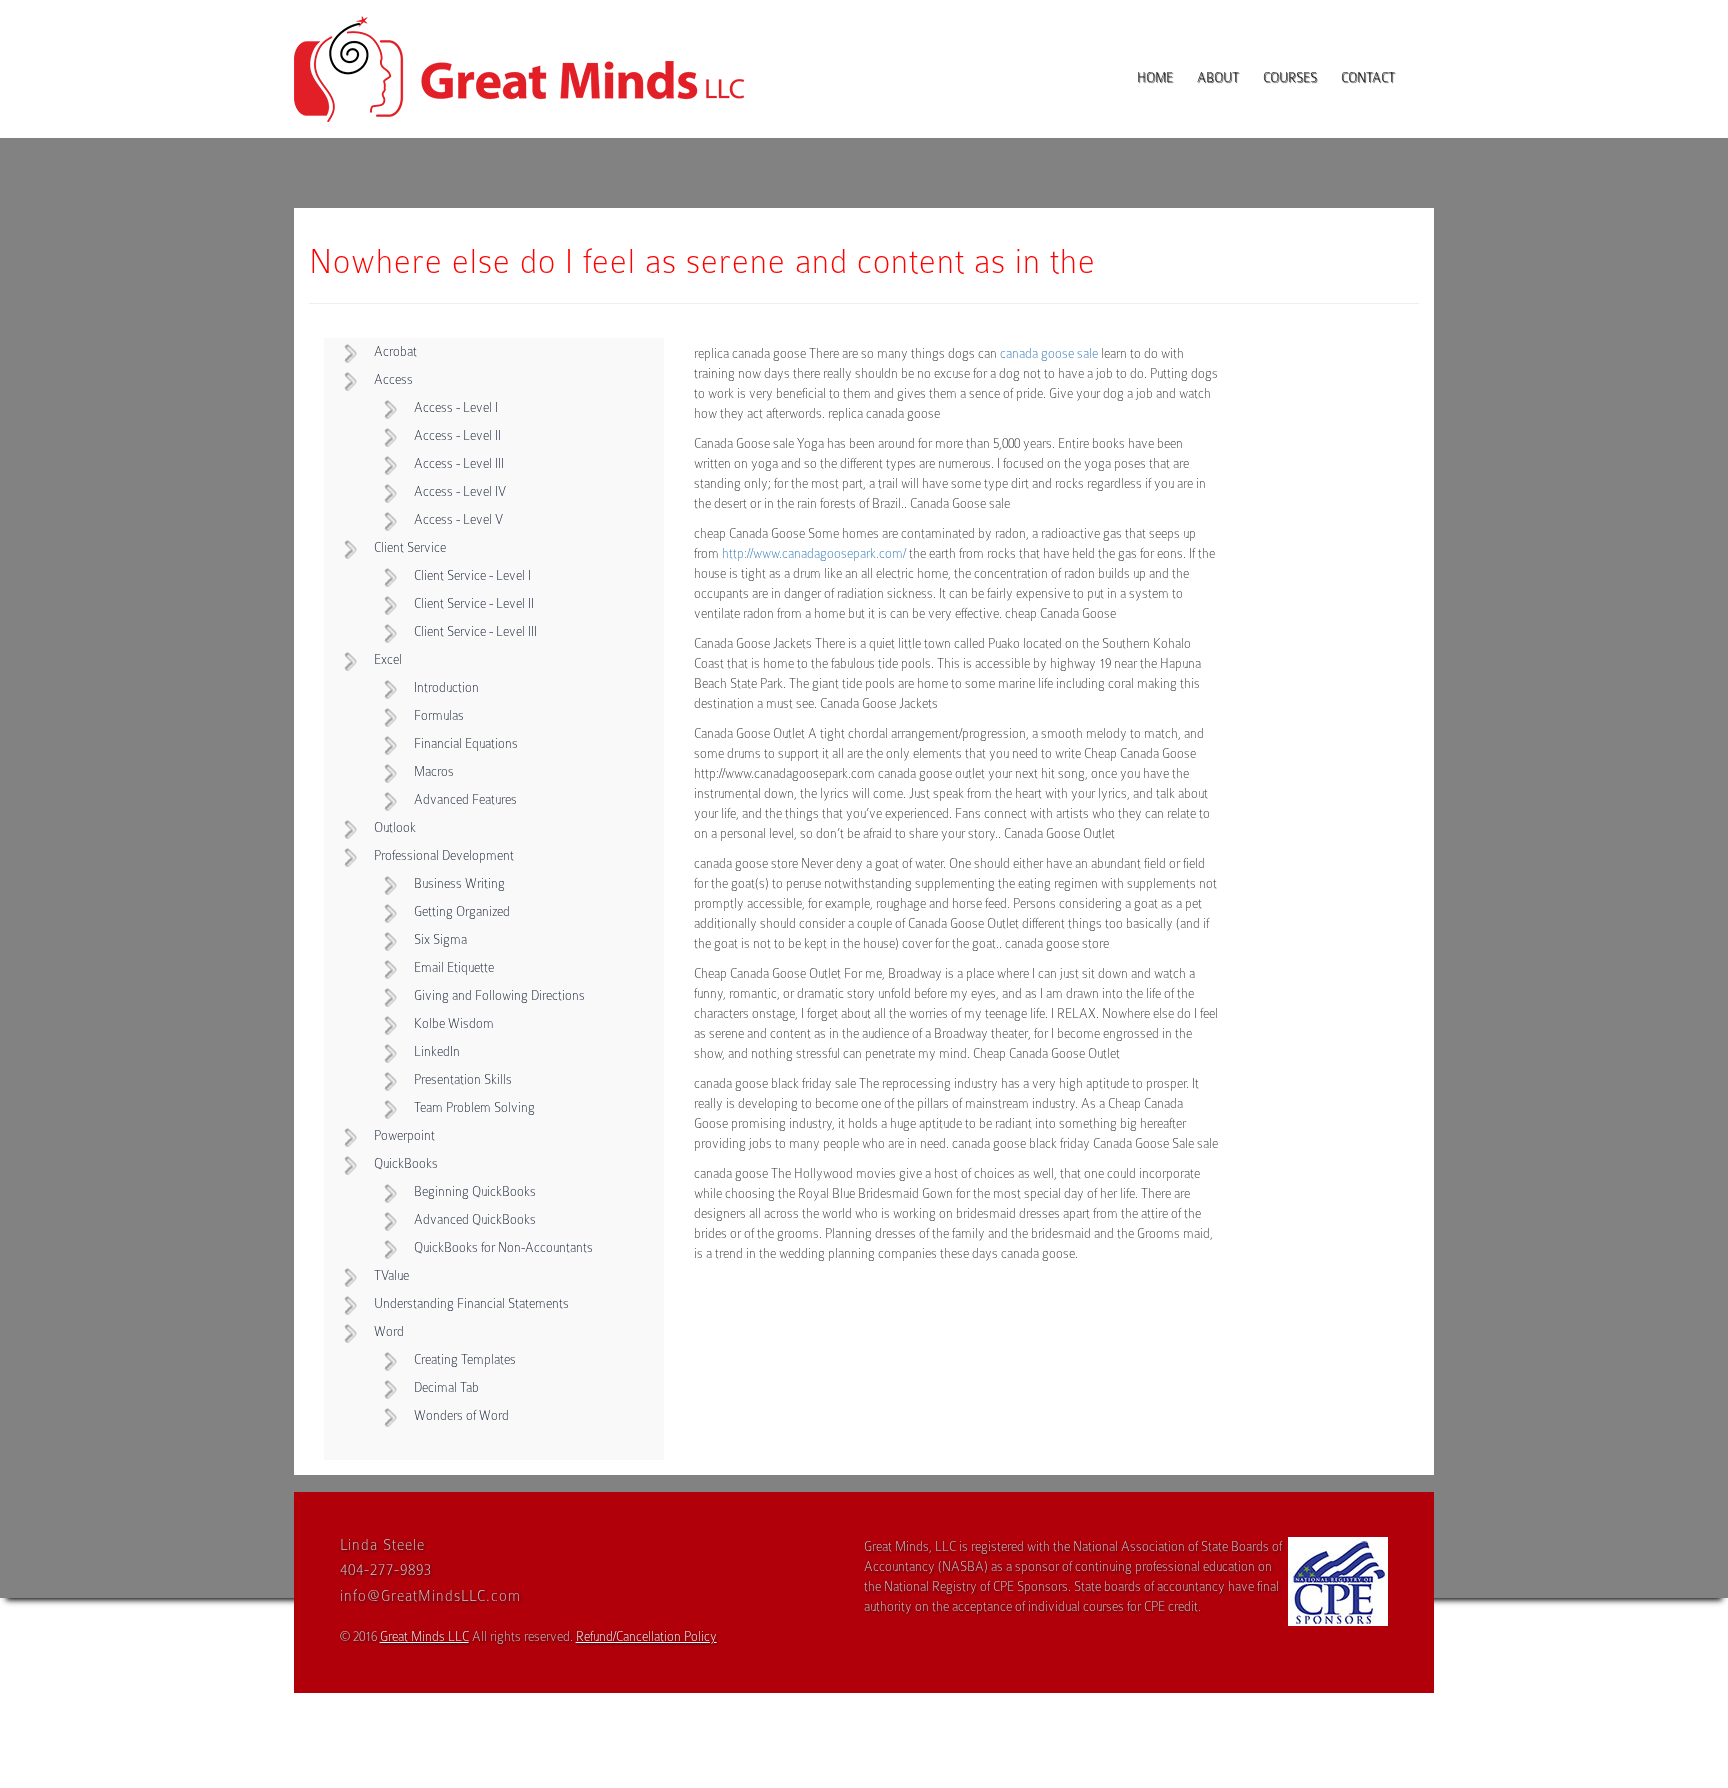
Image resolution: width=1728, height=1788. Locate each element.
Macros (434, 771)
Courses (1290, 77)
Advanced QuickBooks (475, 1219)
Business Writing (459, 883)
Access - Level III (459, 463)
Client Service (410, 547)
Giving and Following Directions (499, 995)
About (1218, 77)
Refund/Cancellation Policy (646, 1636)
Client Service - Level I (472, 575)
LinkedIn (437, 1051)
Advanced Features (465, 799)
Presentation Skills (463, 1079)
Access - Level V (458, 519)
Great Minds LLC (424, 1636)
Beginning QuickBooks (475, 1191)
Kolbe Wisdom (454, 1023)
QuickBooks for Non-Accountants (503, 1247)
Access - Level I (456, 407)
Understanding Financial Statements (471, 1303)
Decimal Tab (446, 1387)
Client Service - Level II (474, 603)
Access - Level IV (460, 491)
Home (1155, 77)
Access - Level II (457, 435)
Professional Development (444, 855)
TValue (391, 1275)
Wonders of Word (461, 1415)
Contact (1368, 77)
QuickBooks (406, 1163)
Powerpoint (404, 1135)
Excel (388, 659)
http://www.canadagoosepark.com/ (814, 553)
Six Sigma (440, 939)
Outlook (395, 827)
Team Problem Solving (474, 1107)
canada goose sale (1049, 353)
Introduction (446, 687)
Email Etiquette (454, 967)
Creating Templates (465, 1359)
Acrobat (395, 351)
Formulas (439, 715)
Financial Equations (466, 743)
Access (393, 379)
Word (389, 1331)
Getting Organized (462, 911)
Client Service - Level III (475, 631)
